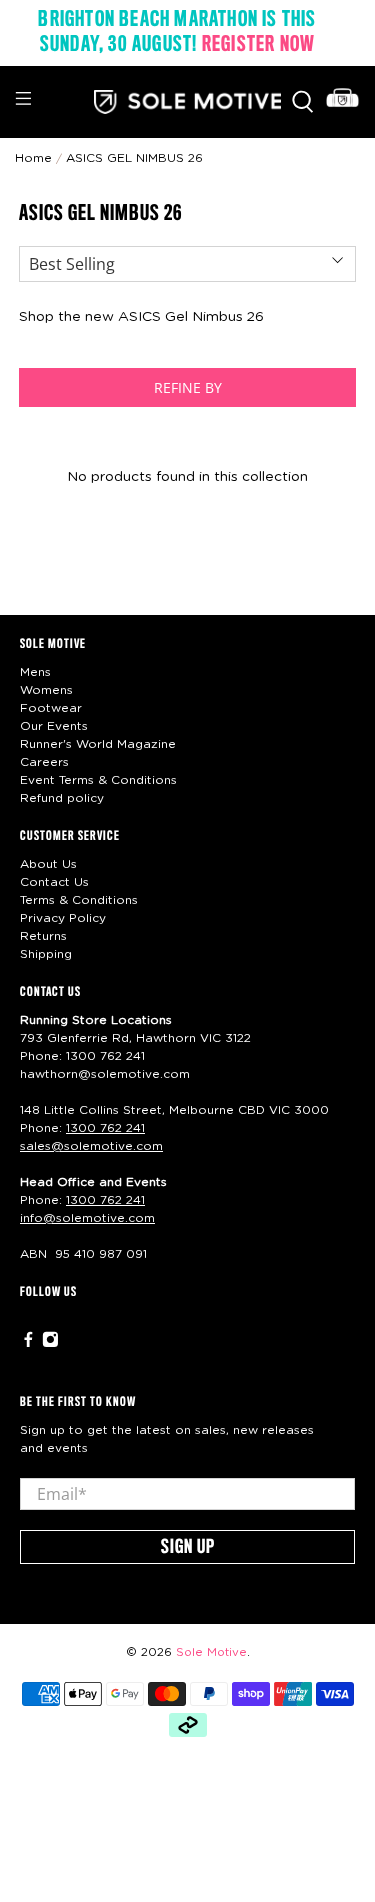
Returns (43, 936)
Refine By (188, 387)
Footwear (51, 708)
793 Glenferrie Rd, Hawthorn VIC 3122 (135, 1038)
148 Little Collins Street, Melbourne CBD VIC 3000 (174, 1110)
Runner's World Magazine (98, 744)
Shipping (46, 954)
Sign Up (188, 1548)
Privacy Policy (63, 918)
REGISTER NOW (258, 45)
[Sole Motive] (188, 102)
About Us (48, 864)
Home (33, 158)
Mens (35, 672)
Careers (44, 762)
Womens (46, 690)
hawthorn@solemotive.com (105, 1074)
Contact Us (54, 882)
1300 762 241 (105, 1056)
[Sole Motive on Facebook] (28, 1344)
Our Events (54, 726)
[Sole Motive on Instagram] (50, 1344)
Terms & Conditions (79, 900)
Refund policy (62, 798)
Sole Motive (211, 1652)
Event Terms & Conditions (98, 780)
